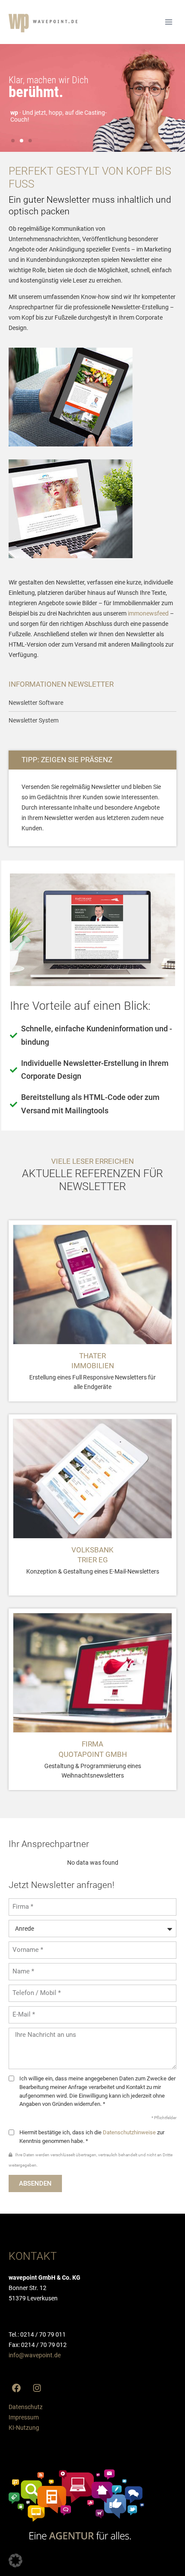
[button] (13, 141)
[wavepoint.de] (43, 23)
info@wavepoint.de (35, 2355)
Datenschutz (26, 2407)
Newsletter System (34, 720)
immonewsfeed (148, 613)
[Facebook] (16, 2388)
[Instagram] (37, 2388)
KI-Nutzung (24, 2428)
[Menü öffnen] (168, 22)
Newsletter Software (36, 703)
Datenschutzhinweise (129, 2132)
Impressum (24, 2417)
